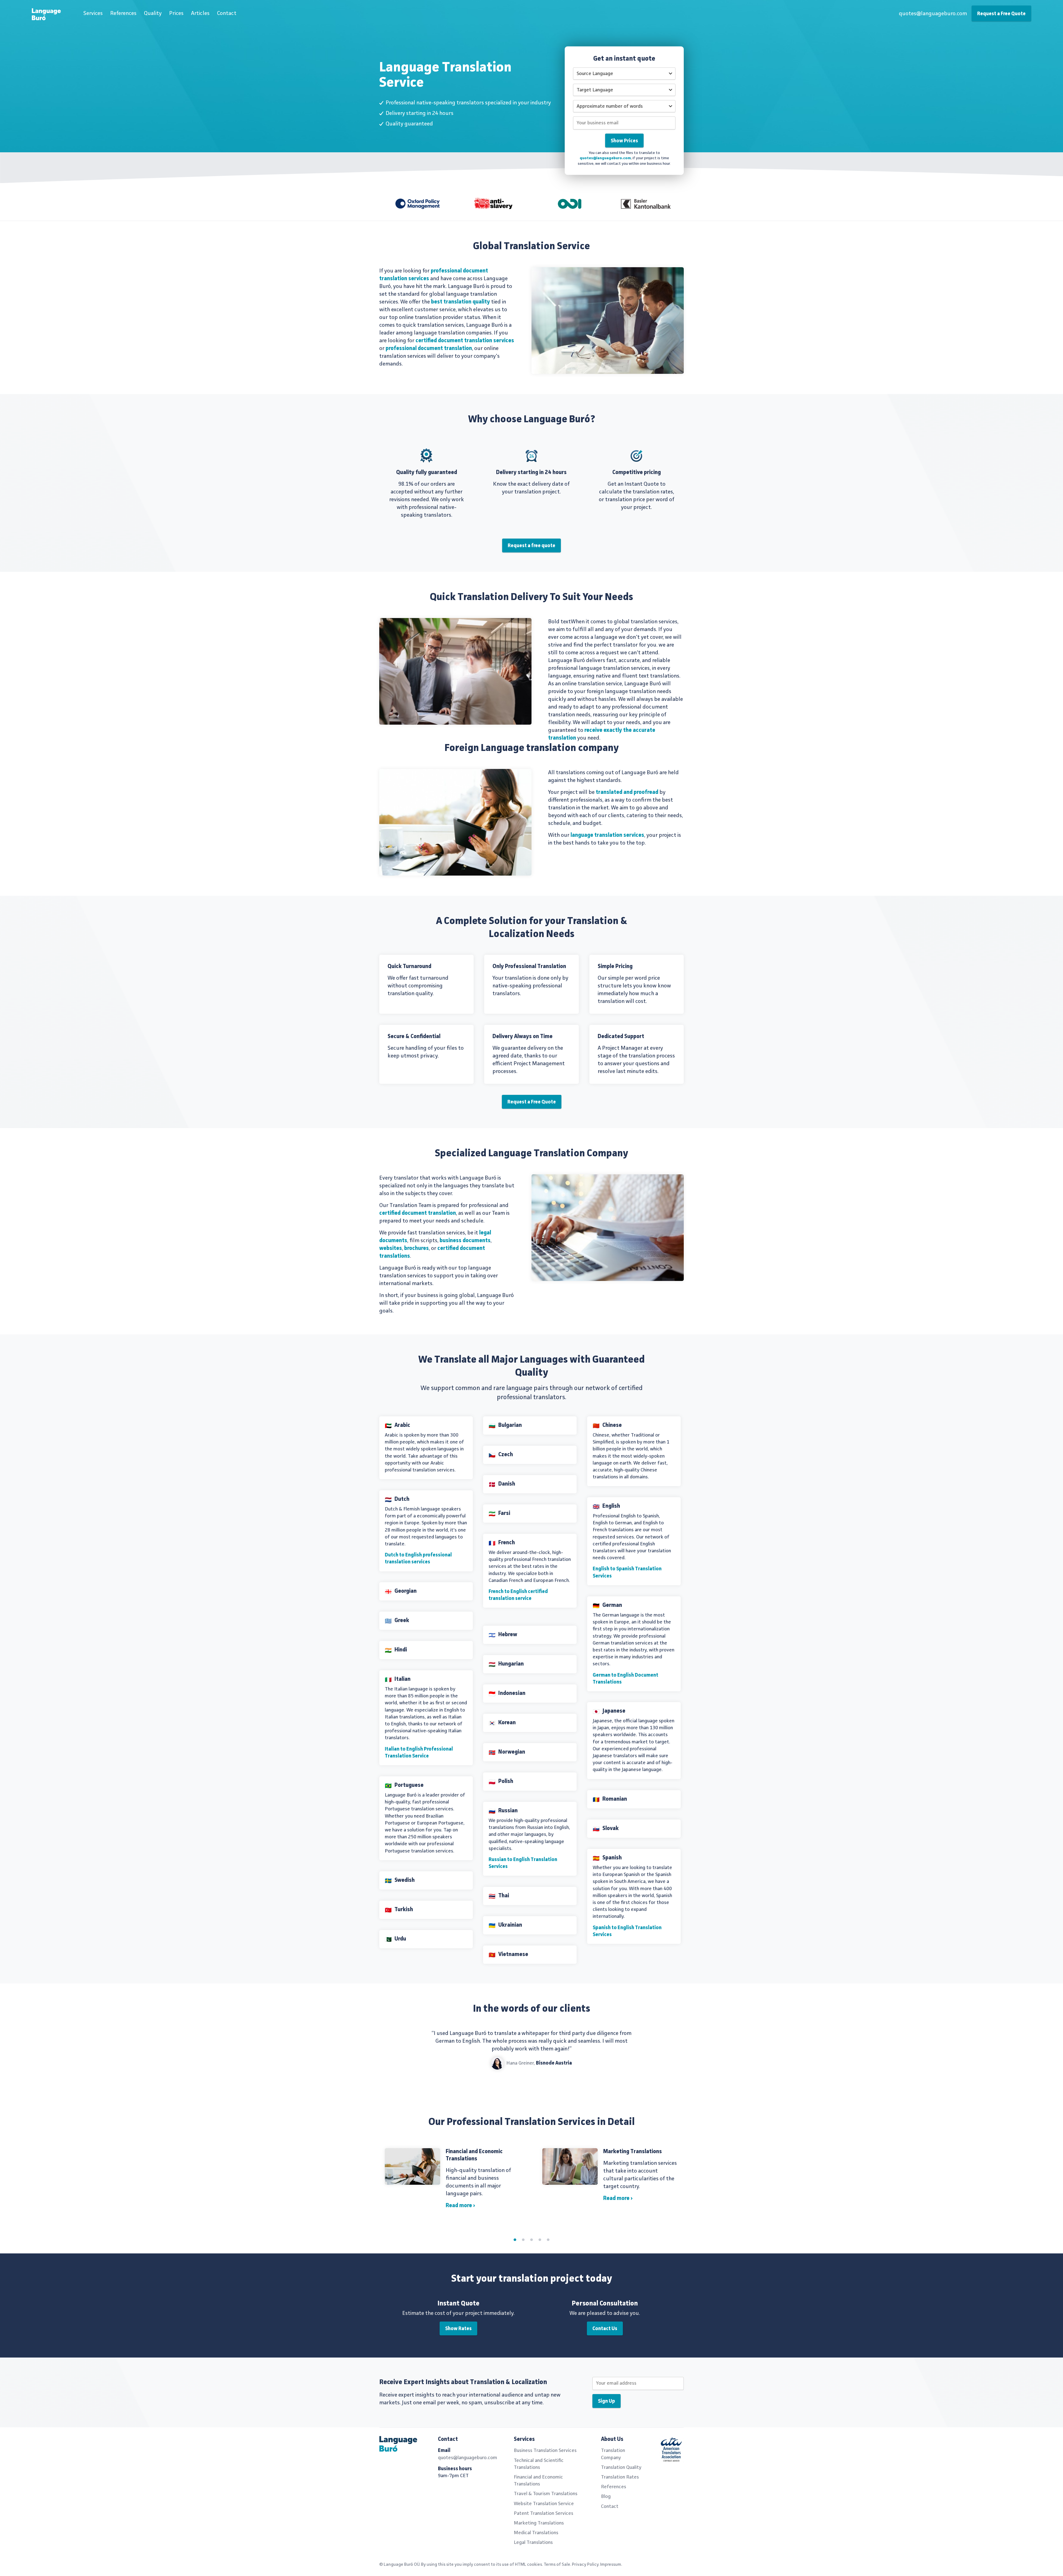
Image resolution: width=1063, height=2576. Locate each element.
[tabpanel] (531, 2182)
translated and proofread (627, 792)
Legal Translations (533, 2542)
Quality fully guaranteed (427, 473)
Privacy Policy (585, 2565)
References (123, 14)
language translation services (607, 835)
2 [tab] (523, 2240)
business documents (465, 1241)
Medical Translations (536, 2533)
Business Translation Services (545, 2451)
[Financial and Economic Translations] (412, 2166)
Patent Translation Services (544, 2513)
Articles (200, 14)
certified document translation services (465, 341)
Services (93, 14)
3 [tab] (531, 2240)
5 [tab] (548, 2240)
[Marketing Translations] (570, 2166)
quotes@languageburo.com (933, 14)
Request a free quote (531, 546)
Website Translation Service (544, 2504)
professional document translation (429, 349)
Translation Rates (620, 2477)
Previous (388, 2053)
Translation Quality (621, 2467)
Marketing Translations (633, 2152)
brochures (416, 1249)
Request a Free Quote (1001, 14)
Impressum (611, 2565)
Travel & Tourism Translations (546, 2494)
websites (391, 1249)
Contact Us (605, 2329)
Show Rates (458, 2329)
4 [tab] (540, 2240)
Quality (153, 14)
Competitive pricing (637, 473)
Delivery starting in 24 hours (531, 473)
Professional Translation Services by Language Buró (50, 16)
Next (676, 2053)
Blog (606, 2497)
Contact (227, 14)
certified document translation (418, 1213)
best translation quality (460, 302)
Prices (176, 14)
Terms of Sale (557, 2565)
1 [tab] (515, 2240)
